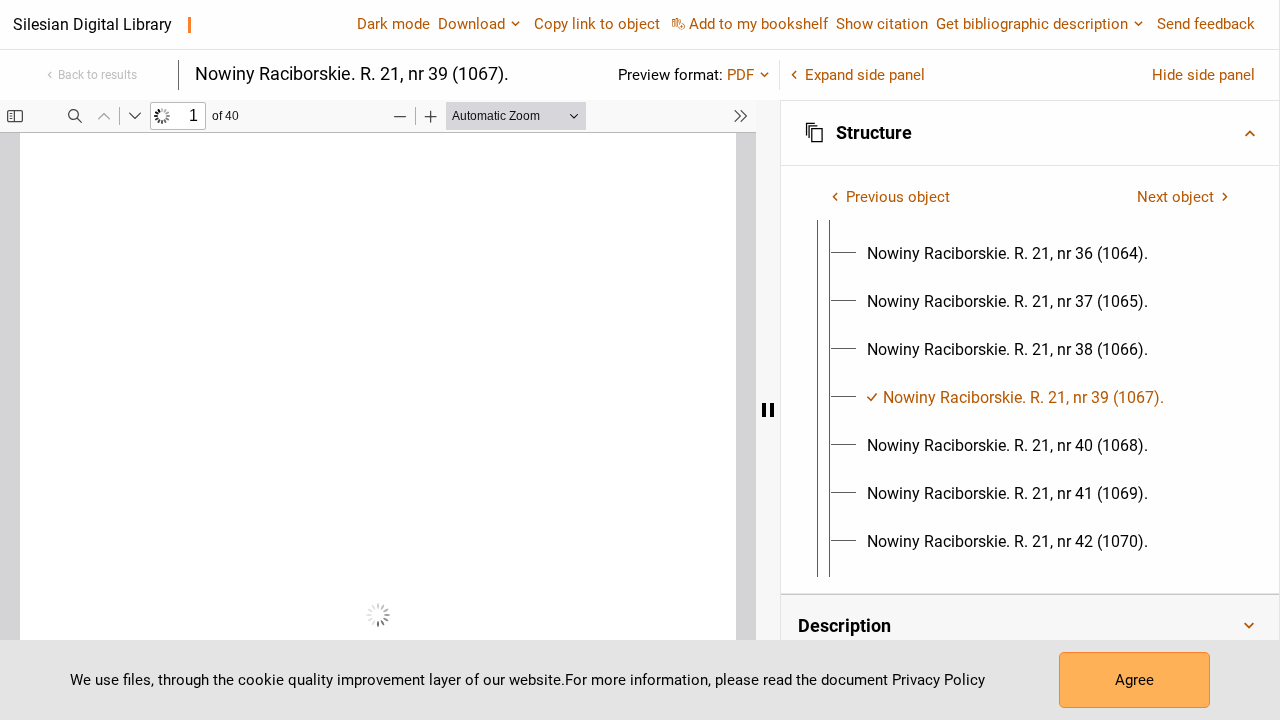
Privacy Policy (938, 680)
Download (471, 24)
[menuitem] (1007, 254)
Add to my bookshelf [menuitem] (758, 24)
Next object (1175, 197)
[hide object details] (768, 410)
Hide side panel (1203, 75)
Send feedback (1206, 24)
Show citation (882, 24)
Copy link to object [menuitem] (597, 24)
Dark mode (393, 24)
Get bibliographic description (1032, 24)
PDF (740, 75)
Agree (1134, 680)
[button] (1030, 133)
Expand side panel (865, 75)
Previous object (898, 197)
